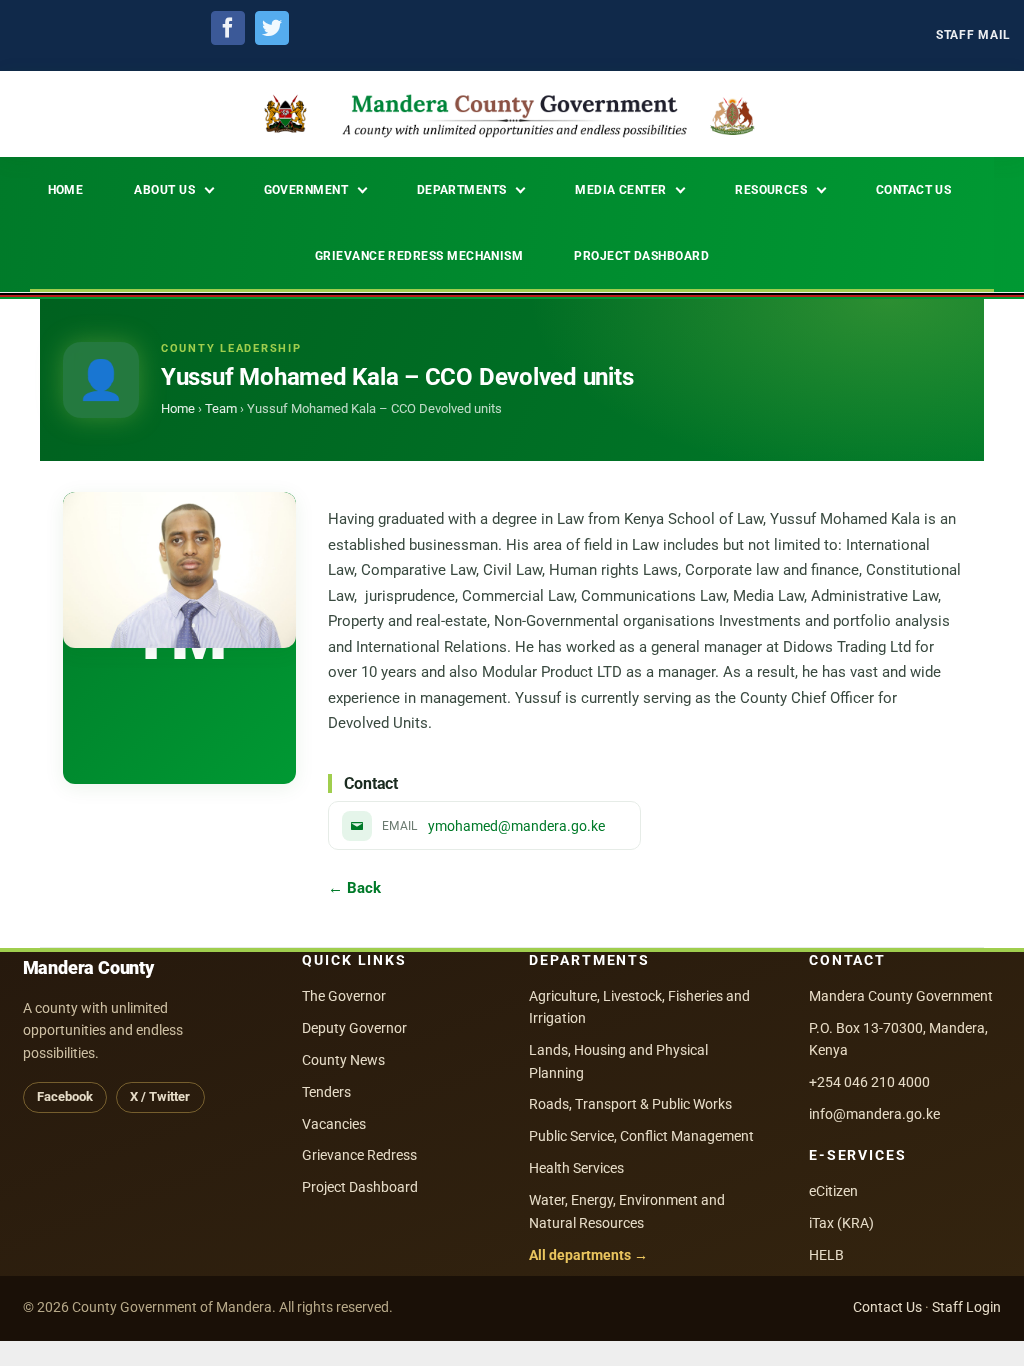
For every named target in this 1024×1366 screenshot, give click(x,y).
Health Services (576, 1168)
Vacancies (334, 1124)
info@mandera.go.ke (874, 1114)
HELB (826, 1255)
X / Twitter (160, 1096)
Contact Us (887, 1307)
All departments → (588, 1255)
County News (343, 1060)
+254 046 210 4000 (869, 1082)
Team (221, 408)
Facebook (65, 1096)
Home (178, 408)
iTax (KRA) (841, 1223)
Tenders (326, 1092)
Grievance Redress (359, 1155)
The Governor (344, 996)
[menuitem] (973, 35)
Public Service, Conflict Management (641, 1136)
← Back (354, 888)
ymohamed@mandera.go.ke (516, 826)
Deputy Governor (354, 1028)
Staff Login (966, 1307)
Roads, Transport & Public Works (630, 1104)
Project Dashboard (360, 1187)
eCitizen (833, 1191)
